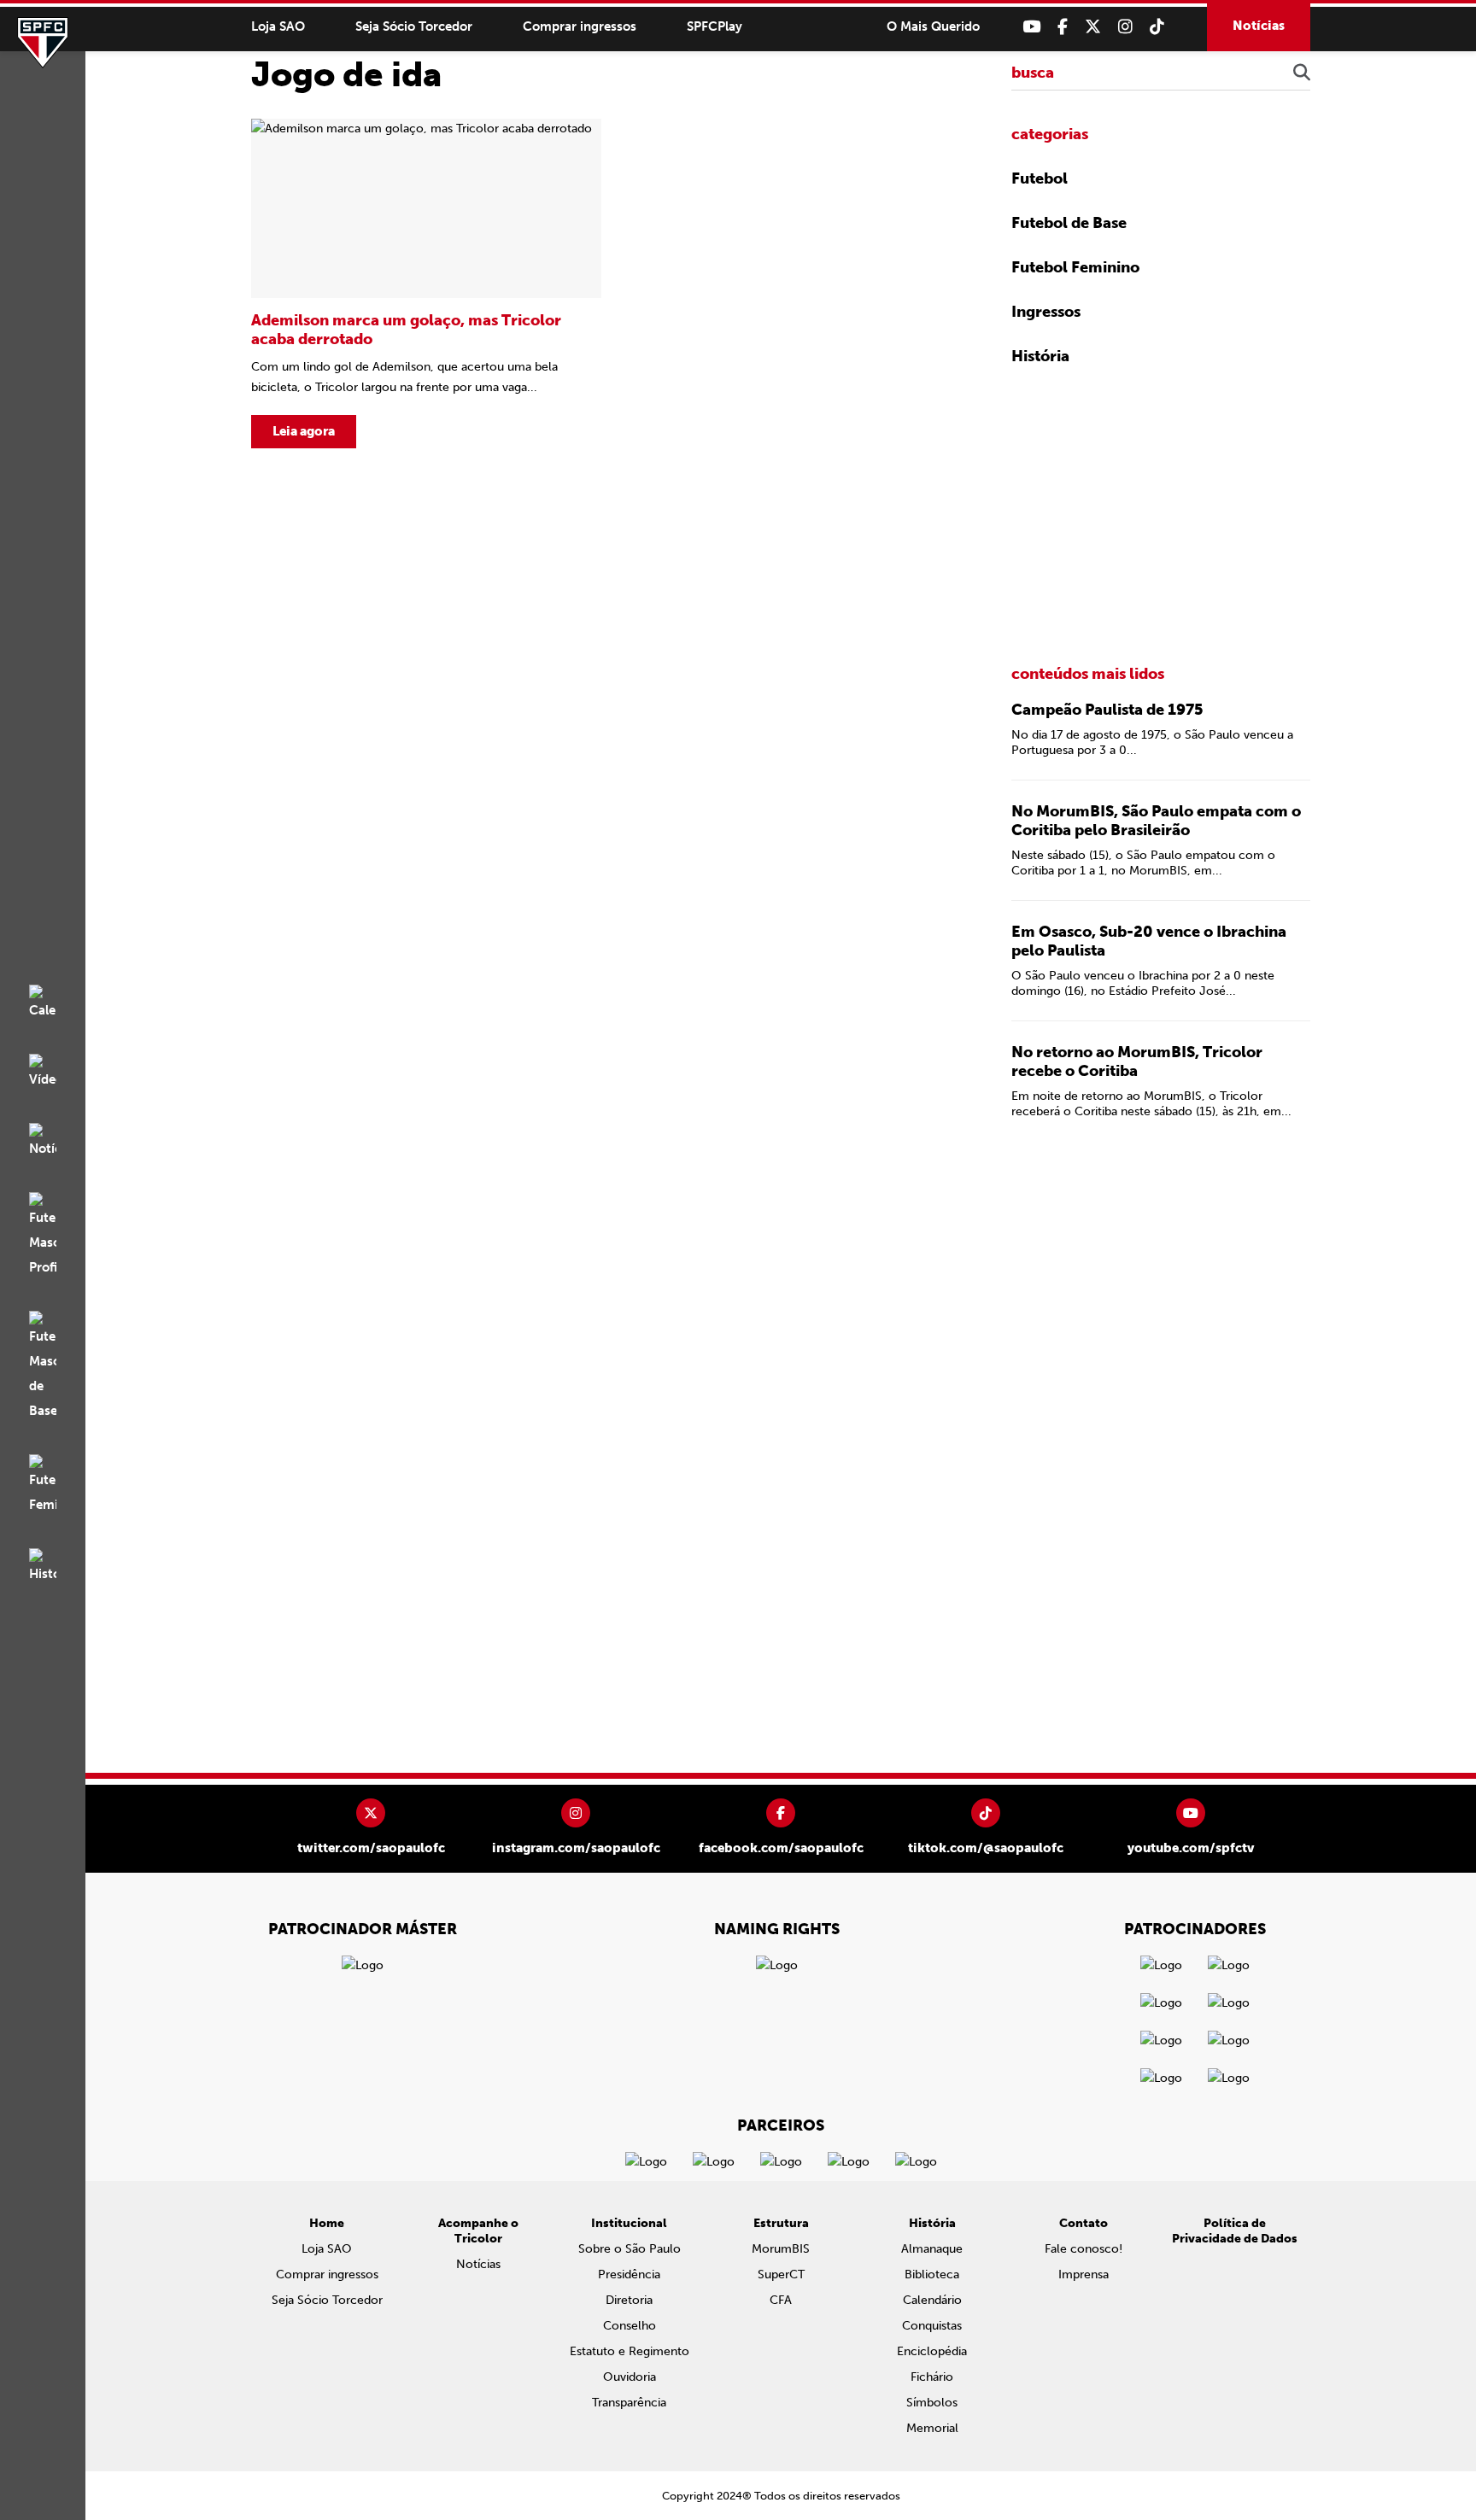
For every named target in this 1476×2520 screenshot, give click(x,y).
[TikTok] (1157, 27)
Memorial (932, 2428)
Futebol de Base (1069, 223)
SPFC (43, 43)
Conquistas (932, 2326)
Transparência (629, 2403)
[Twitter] (1093, 27)
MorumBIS (781, 2249)
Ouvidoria (630, 2377)
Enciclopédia (932, 2351)
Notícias (1259, 26)
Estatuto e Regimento (630, 2351)
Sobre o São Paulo (630, 2249)
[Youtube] (1031, 27)
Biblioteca (932, 2274)
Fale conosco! (1084, 2249)
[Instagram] (1125, 27)
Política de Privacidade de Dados (1235, 2231)
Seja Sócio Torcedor (414, 26)
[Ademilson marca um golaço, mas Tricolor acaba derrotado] (426, 284)
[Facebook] (1063, 27)
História (1040, 356)
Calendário (932, 2300)
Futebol (1040, 178)
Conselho (630, 2326)
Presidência (629, 2274)
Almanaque (932, 2249)
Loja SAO (278, 26)
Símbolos (932, 2403)
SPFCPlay (715, 26)
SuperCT (781, 2274)
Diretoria (629, 2300)
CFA (781, 2300)
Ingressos (1046, 312)
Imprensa (1084, 2274)
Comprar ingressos (580, 26)
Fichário (932, 2377)
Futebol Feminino (1075, 267)
